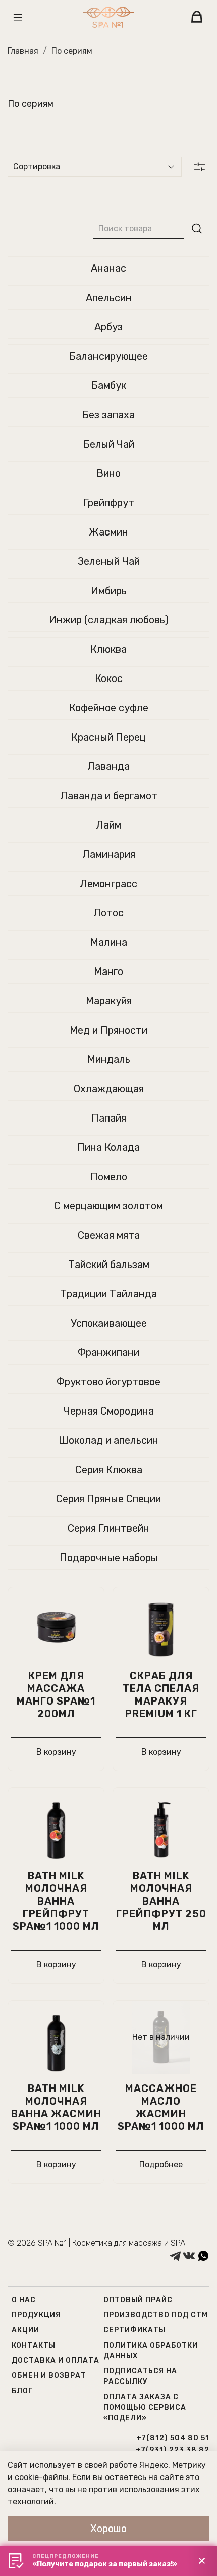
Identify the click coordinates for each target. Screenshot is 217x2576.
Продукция (36, 2315)
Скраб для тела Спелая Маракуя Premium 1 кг (161, 1695)
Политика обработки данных (151, 2351)
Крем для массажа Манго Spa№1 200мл (56, 1695)
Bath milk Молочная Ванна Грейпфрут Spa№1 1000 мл (56, 1901)
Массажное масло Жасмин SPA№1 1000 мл (161, 2107)
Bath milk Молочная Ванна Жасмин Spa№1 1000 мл (56, 2107)
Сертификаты (134, 2330)
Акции (25, 2330)
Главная (23, 51)
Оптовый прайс (138, 2300)
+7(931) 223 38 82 (173, 2450)
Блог (22, 2391)
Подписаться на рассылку (140, 2376)
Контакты (34, 2345)
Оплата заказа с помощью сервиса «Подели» (145, 2408)
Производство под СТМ (156, 2315)
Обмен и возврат (49, 2376)
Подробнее (161, 2165)
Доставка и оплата (56, 2361)
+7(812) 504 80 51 (173, 2438)
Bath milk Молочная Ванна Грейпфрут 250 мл (161, 1901)
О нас (24, 2300)
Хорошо (108, 2529)
